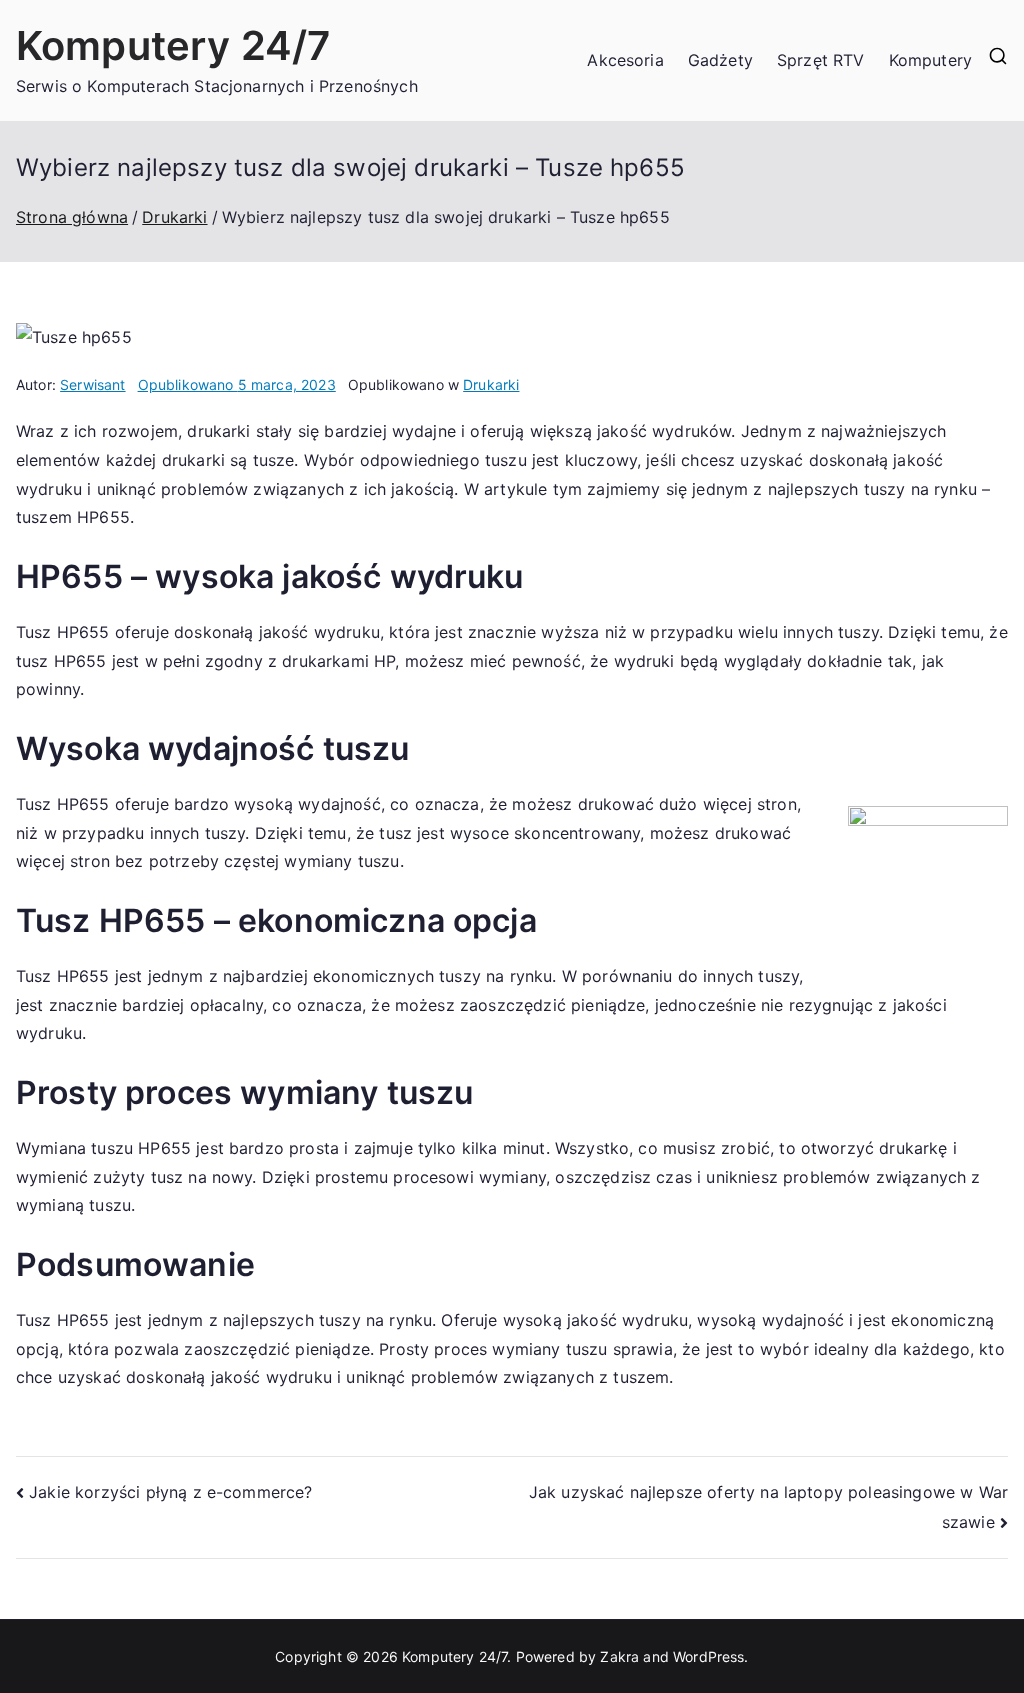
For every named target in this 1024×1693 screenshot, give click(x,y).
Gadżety (720, 60)
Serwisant (92, 384)
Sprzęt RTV (821, 60)
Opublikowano (237, 384)
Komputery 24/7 (173, 45)
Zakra (619, 1656)
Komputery (930, 60)
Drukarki (491, 384)
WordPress (708, 1656)
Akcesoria (625, 60)
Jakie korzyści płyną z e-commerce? (170, 1492)
